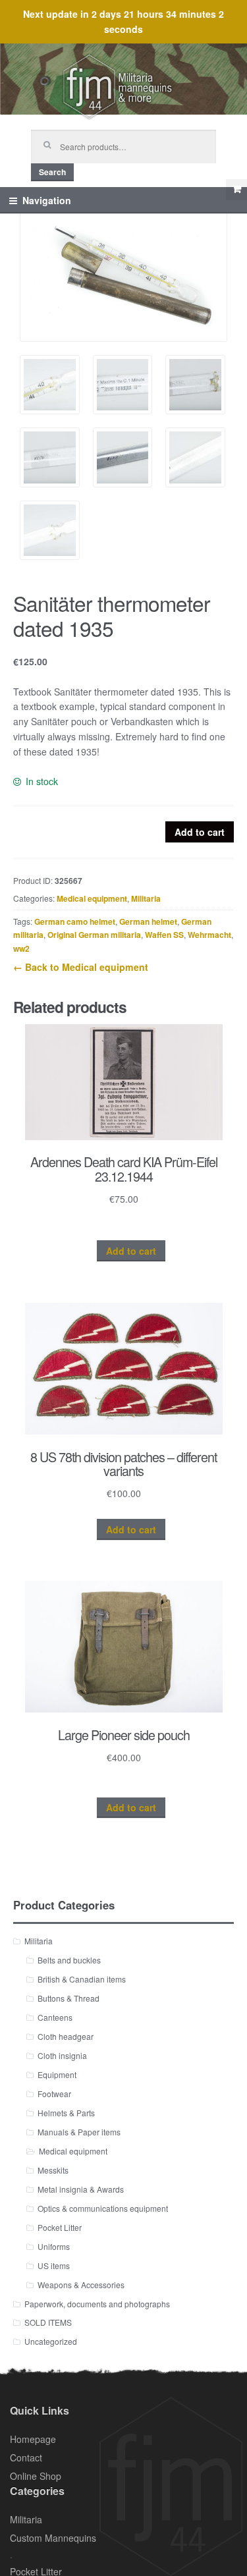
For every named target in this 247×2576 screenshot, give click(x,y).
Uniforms (54, 2246)
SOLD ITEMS (48, 2322)
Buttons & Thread (69, 1998)
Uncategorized (51, 2341)
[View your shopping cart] (236, 190)
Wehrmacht (209, 935)
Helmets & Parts (66, 2113)
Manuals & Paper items (79, 2132)
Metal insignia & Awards (81, 2189)
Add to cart (200, 832)
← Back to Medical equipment (81, 967)
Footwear (54, 2094)
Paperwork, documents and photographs (97, 2304)
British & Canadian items (82, 1979)
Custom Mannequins (53, 2538)
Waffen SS (164, 935)
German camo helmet (75, 921)
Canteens (55, 2017)
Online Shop (36, 2476)
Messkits (53, 2170)
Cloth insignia (62, 2055)
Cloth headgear (66, 2036)
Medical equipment (92, 898)
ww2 (21, 948)
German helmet (148, 921)
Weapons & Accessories (81, 2285)
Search (52, 172)
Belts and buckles (69, 1960)
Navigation (47, 200)
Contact (26, 2457)
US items (54, 2265)
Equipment (57, 2074)
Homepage (33, 2439)
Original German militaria (94, 935)
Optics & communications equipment (103, 2208)
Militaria (146, 898)
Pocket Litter (60, 2227)
